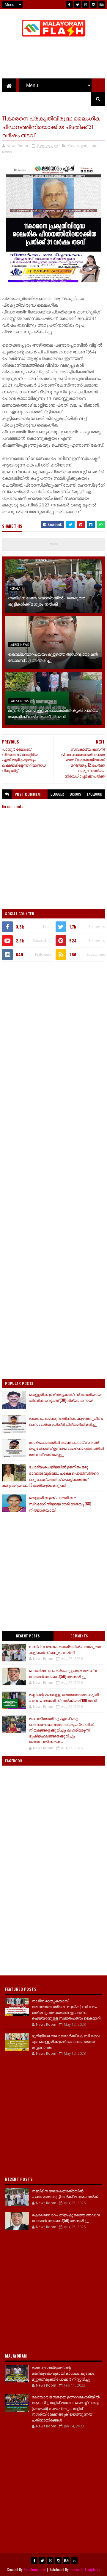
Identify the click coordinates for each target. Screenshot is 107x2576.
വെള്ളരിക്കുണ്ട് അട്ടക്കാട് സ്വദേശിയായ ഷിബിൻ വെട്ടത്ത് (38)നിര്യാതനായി (65, 1397)
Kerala (15, 588)
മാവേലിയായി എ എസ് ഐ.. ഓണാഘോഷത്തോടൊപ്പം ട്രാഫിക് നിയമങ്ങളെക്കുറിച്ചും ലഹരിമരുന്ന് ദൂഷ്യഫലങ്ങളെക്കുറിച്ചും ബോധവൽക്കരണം (61, 1730)
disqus (75, 794)
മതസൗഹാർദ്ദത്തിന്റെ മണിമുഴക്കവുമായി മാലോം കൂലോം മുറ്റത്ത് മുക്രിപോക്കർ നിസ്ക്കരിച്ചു (63, 2373)
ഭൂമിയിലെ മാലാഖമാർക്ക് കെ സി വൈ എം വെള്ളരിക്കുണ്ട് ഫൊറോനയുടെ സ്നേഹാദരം (66, 2041)
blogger (57, 794)
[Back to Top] (74, 2561)
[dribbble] (86, 4)
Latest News (19, 645)
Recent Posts (28, 1636)
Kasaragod (77, 146)
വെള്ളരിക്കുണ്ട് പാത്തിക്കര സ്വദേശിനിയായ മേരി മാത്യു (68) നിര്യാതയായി (60, 1504)
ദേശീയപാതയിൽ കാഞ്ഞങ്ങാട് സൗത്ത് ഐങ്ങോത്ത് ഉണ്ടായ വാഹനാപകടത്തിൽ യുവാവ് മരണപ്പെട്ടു (66, 1448)
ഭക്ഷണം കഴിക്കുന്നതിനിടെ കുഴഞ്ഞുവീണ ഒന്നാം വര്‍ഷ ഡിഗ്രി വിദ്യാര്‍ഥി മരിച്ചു (66, 1421)
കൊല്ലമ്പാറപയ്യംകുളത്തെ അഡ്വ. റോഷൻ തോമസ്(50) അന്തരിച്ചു (53, 657)
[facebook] (70, 4)
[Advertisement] (53, 1022)
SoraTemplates (35, 2569)
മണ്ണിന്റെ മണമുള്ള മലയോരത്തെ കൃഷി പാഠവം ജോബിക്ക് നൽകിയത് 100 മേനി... (53, 713)
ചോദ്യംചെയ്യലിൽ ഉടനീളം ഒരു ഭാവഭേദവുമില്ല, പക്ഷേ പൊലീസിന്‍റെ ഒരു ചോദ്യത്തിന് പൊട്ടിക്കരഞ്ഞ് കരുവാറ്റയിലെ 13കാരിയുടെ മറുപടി (51, 1476)
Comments (79, 1636)
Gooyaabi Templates (85, 2569)
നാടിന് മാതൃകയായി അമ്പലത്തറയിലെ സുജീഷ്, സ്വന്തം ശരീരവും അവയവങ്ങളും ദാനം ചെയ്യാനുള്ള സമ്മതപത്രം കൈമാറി (66, 2009)
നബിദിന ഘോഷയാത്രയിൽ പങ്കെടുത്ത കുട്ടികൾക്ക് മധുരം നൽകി (47, 601)
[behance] (102, 4)
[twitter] (78, 4)
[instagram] (94, 4)
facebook (95, 794)
